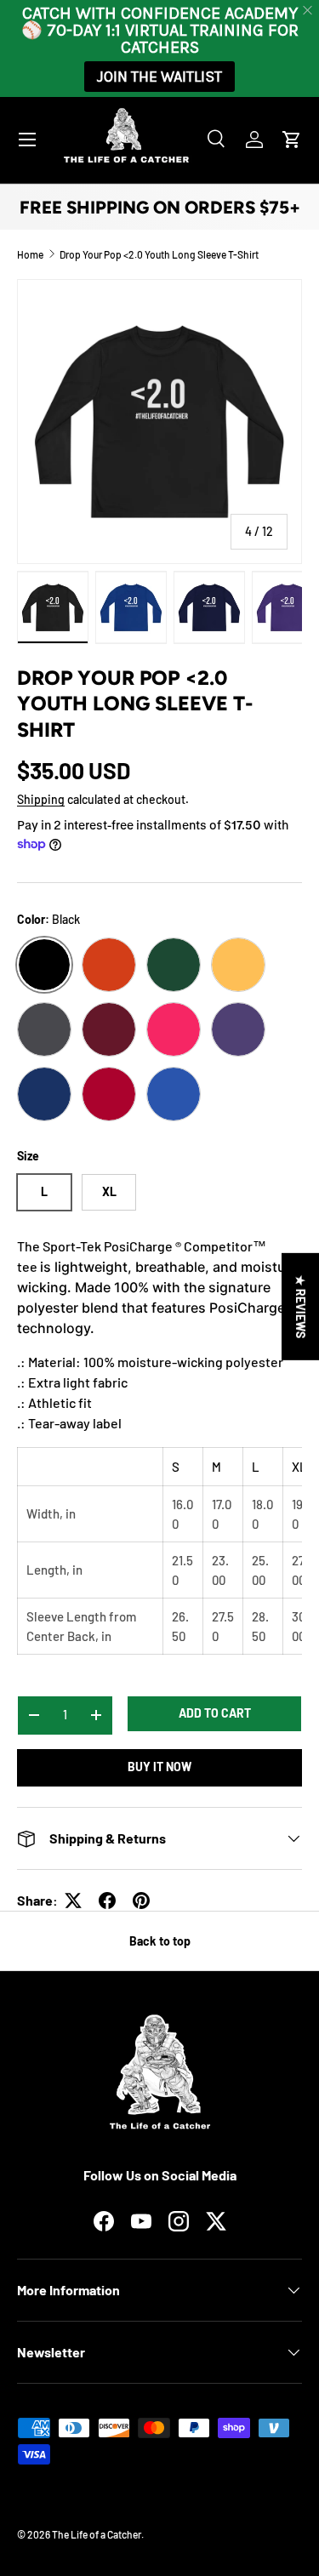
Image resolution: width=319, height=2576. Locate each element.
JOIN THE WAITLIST (159, 77)
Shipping (41, 799)
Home (30, 254)
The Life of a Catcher (97, 2534)
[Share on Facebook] (107, 1901)
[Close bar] (308, 11)
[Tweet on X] (73, 1901)
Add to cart (215, 1713)
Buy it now (159, 1767)
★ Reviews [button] (301, 1307)
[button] (292, 140)
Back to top (160, 1941)
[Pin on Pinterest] (141, 1901)
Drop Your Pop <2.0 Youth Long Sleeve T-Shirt (159, 254)
